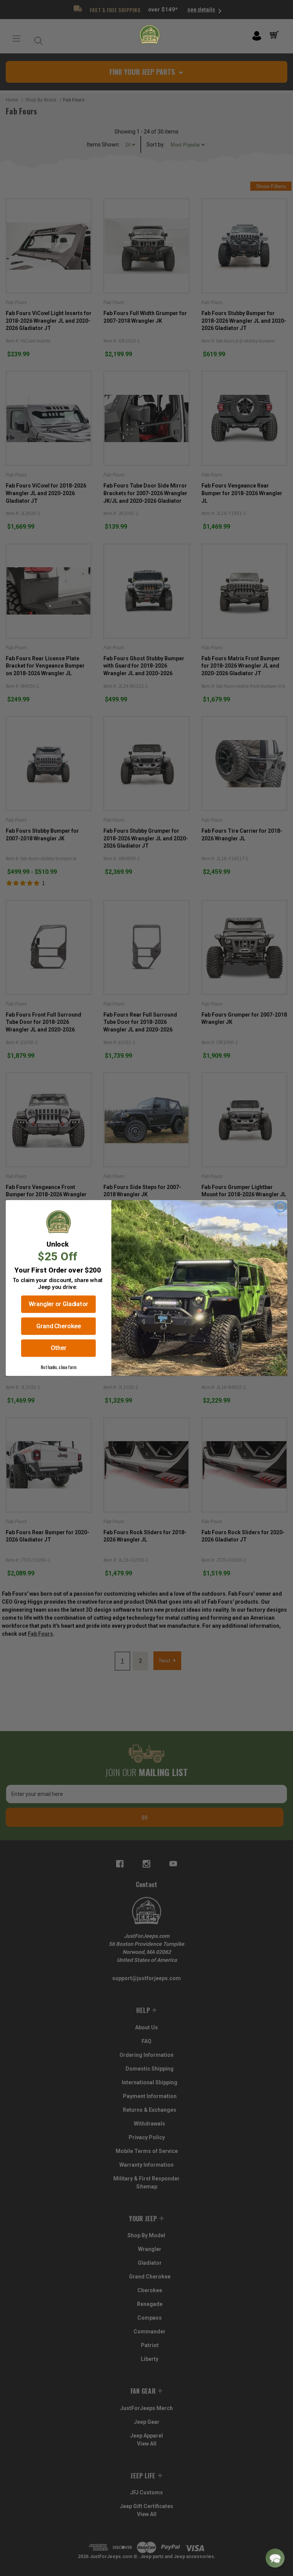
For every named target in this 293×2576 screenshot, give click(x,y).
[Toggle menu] (16, 39)
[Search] (37, 39)
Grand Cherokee (59, 1326)
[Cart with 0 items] (276, 35)
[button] (275, 2558)
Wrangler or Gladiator (58, 1304)
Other (59, 1348)
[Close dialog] (281, 1207)
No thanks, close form (58, 1367)
